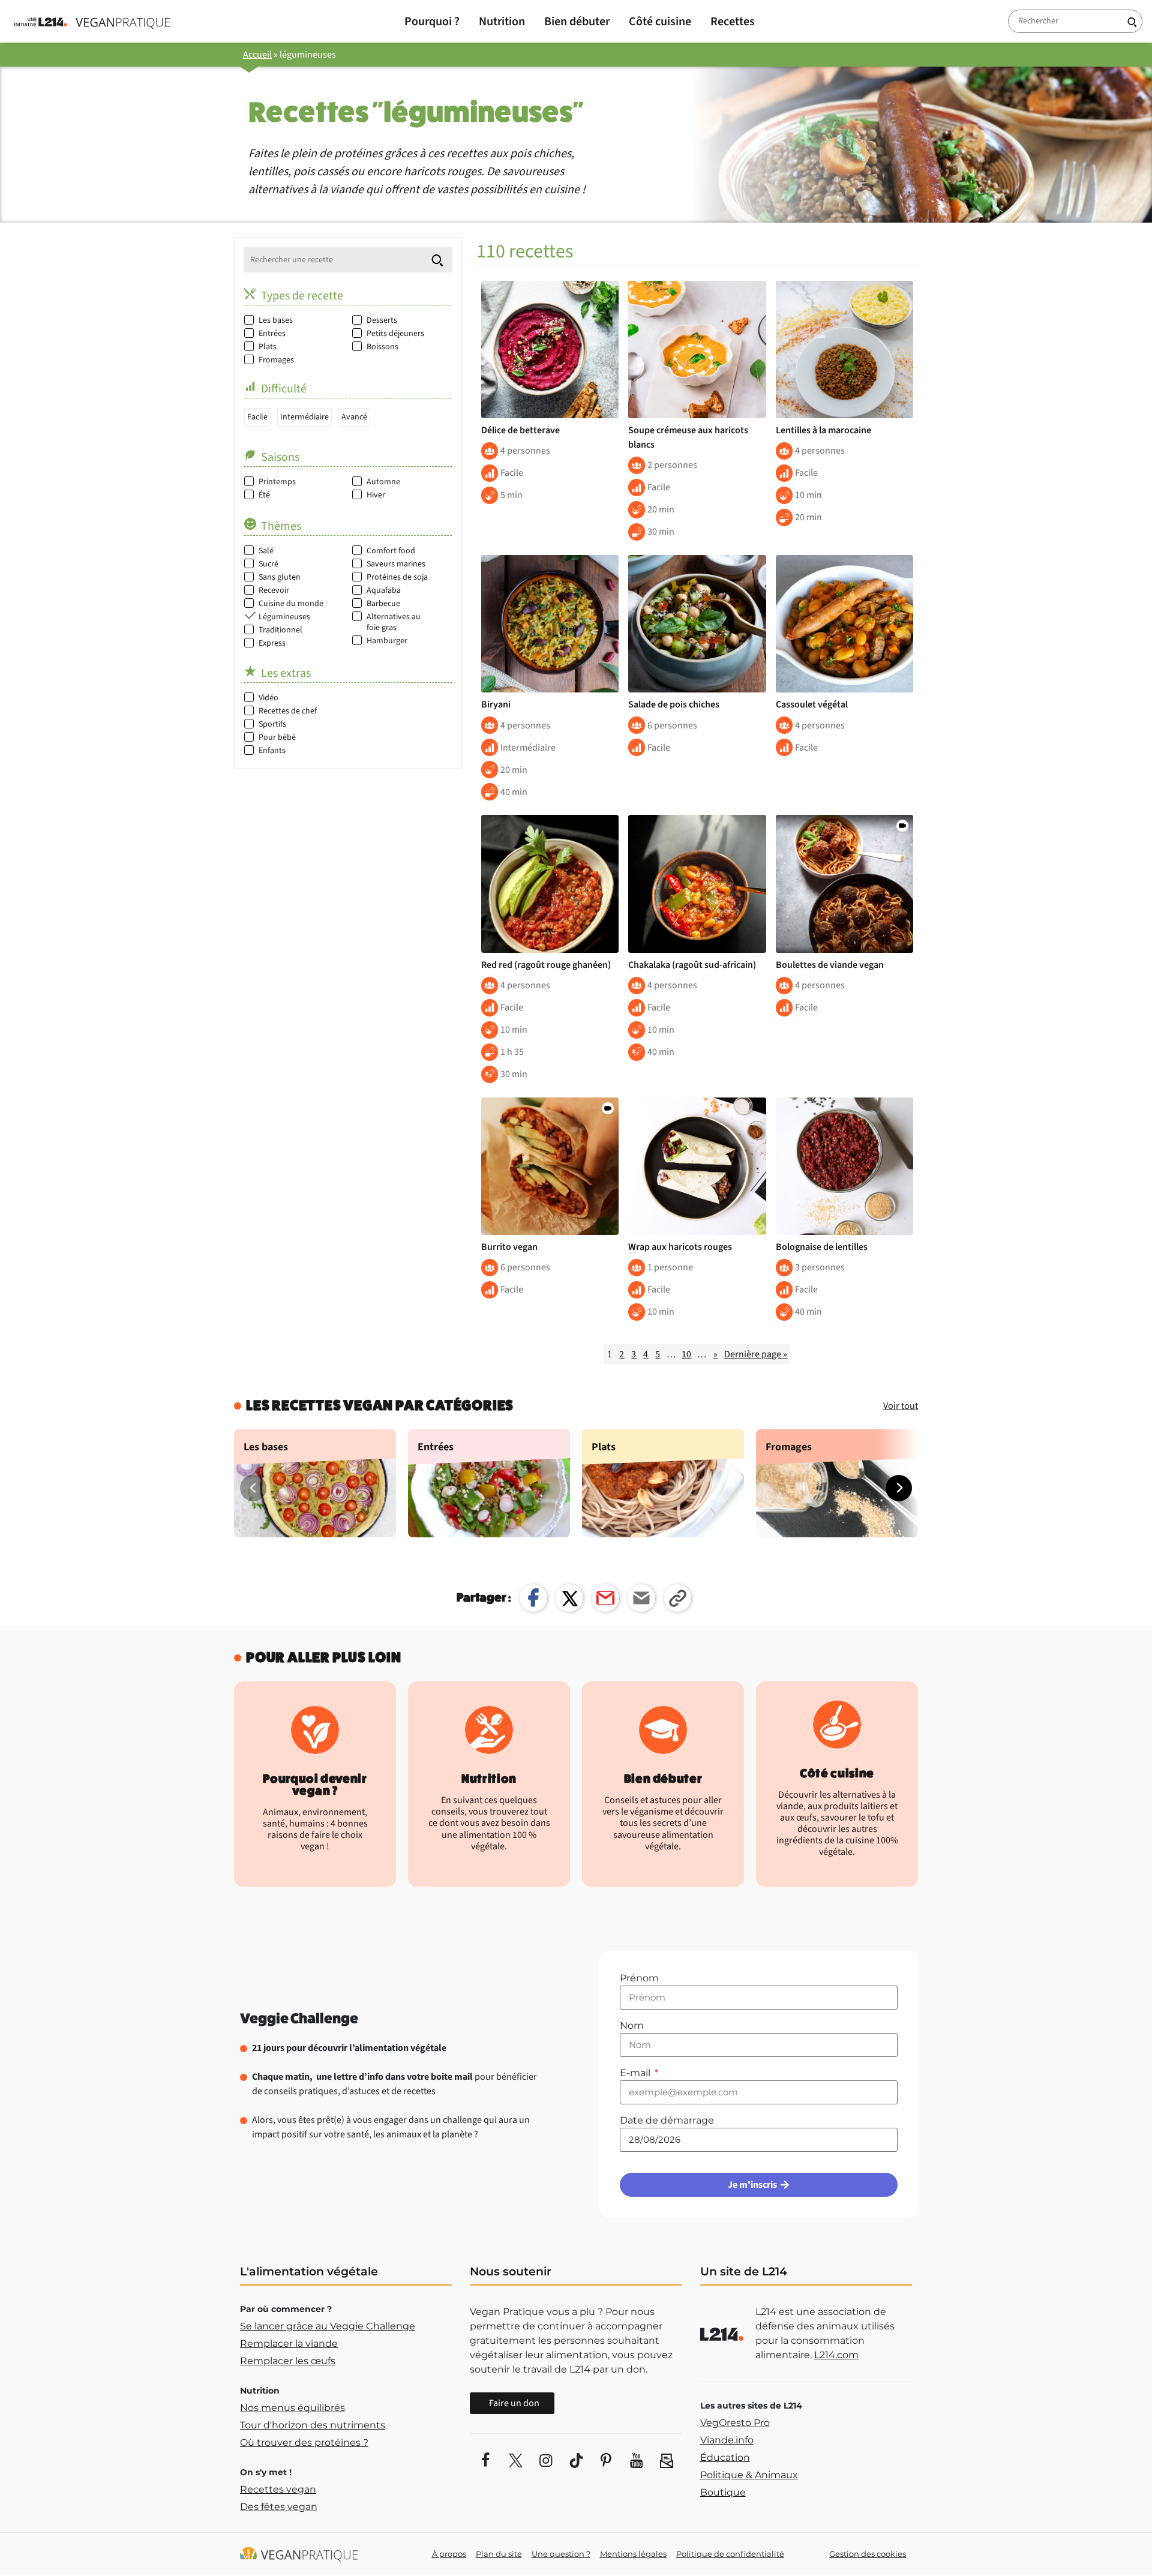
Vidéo (268, 698)
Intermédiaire (304, 417)
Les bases (276, 320)
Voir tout (901, 1406)
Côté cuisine (660, 22)
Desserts (382, 320)
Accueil (257, 55)
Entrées (272, 334)
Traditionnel (280, 630)
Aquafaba (384, 590)
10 (686, 1354)
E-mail (636, 2073)
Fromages (276, 360)
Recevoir (274, 590)
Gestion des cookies (868, 2554)
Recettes (733, 22)
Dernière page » (756, 1354)
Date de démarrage (667, 2120)
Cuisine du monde (291, 604)
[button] (899, 1488)
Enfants (272, 751)
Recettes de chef (288, 711)
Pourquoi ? (432, 22)
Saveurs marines (396, 564)
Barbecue (383, 604)
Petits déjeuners (395, 334)
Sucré (268, 564)
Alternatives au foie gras (394, 622)
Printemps (277, 482)
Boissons (382, 347)
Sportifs (272, 724)
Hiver (376, 495)
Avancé (354, 417)
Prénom (639, 1978)
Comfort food (391, 551)
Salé (266, 551)
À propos (449, 2554)
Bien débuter (577, 22)
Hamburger (387, 641)
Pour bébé (277, 737)
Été (264, 495)
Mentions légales (633, 2554)
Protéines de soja (397, 577)
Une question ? (561, 2554)
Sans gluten (280, 577)
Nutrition (502, 22)
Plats (268, 347)
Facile (257, 417)
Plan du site (499, 2554)
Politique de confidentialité (730, 2554)
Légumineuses (284, 617)
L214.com (836, 2355)
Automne (383, 482)
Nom (632, 2025)
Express (272, 643)
